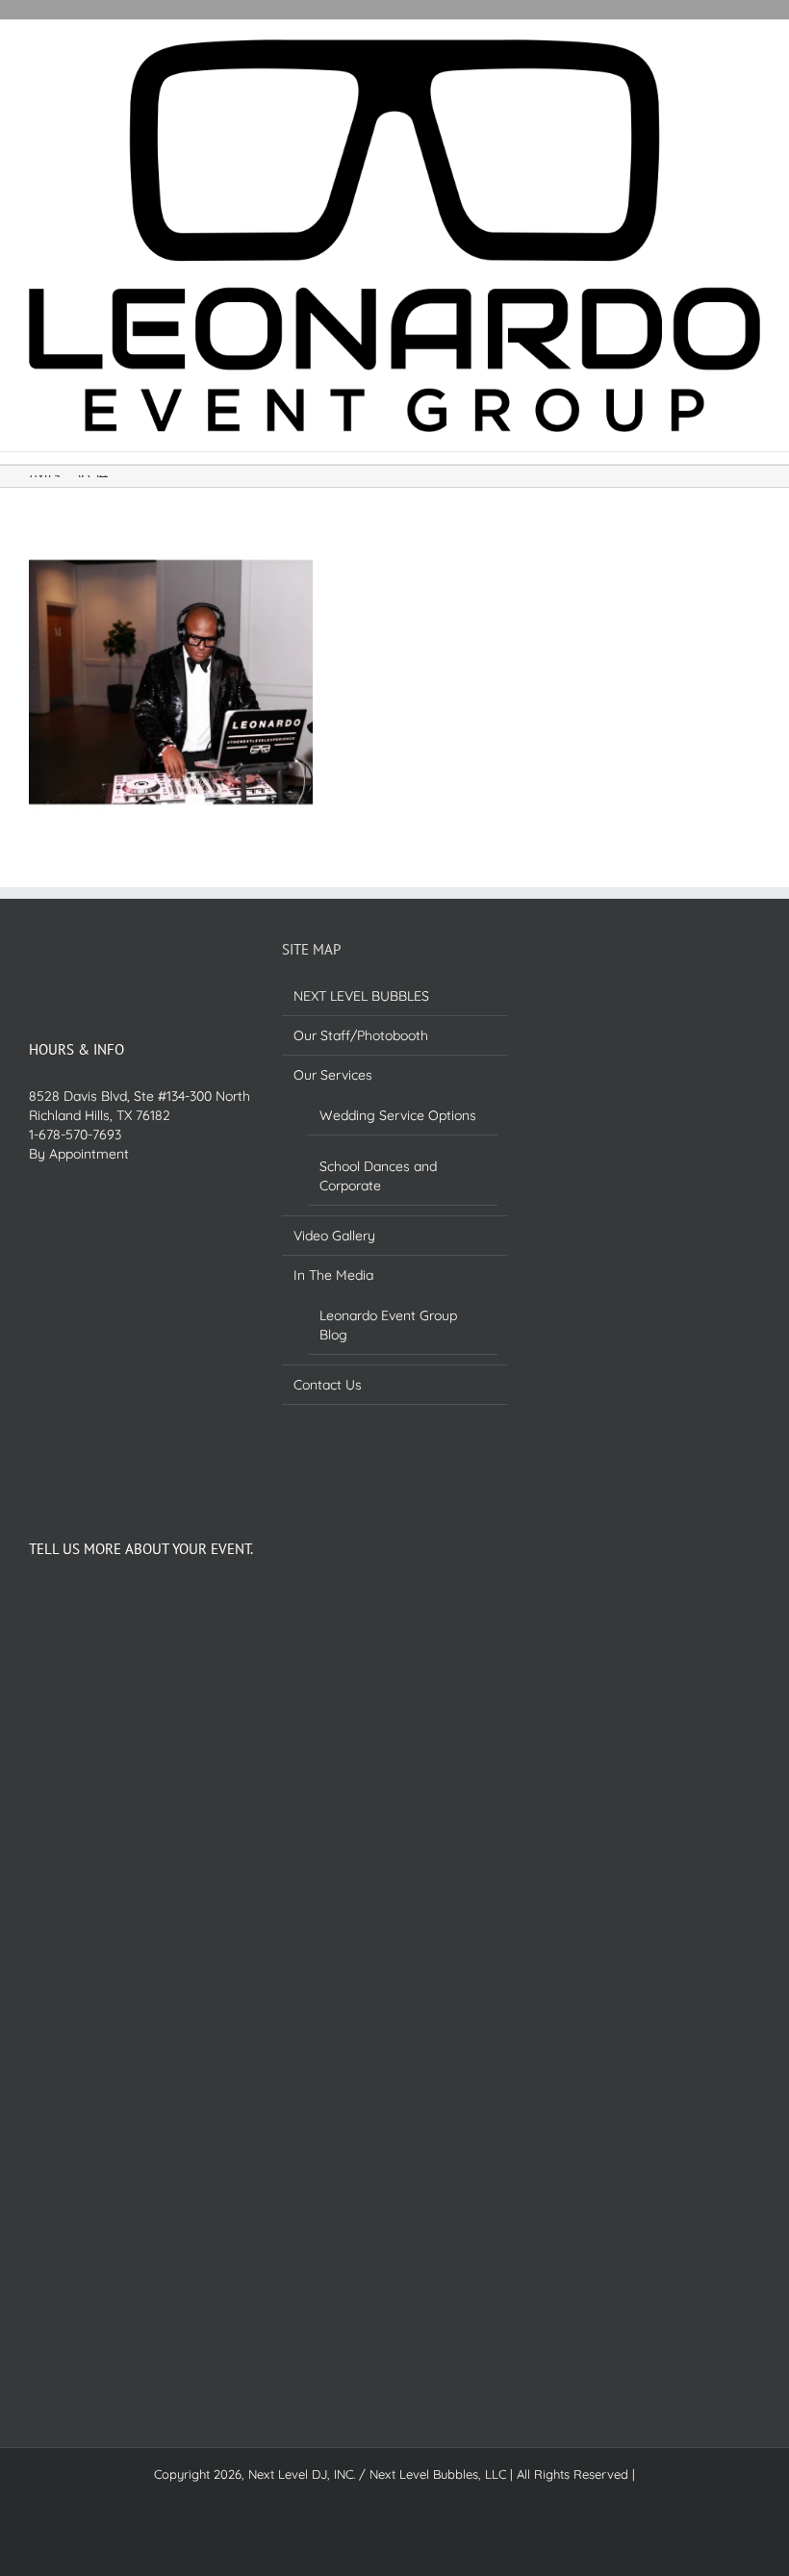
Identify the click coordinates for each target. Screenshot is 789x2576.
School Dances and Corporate (378, 1176)
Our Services (333, 1075)
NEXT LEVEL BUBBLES (361, 996)
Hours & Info (76, 1049)
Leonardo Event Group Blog (388, 1325)
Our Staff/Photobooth (361, 1035)
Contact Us (328, 1385)
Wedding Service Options (398, 1115)
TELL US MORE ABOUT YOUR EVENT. (141, 1549)
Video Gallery (334, 1236)
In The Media (333, 1275)
